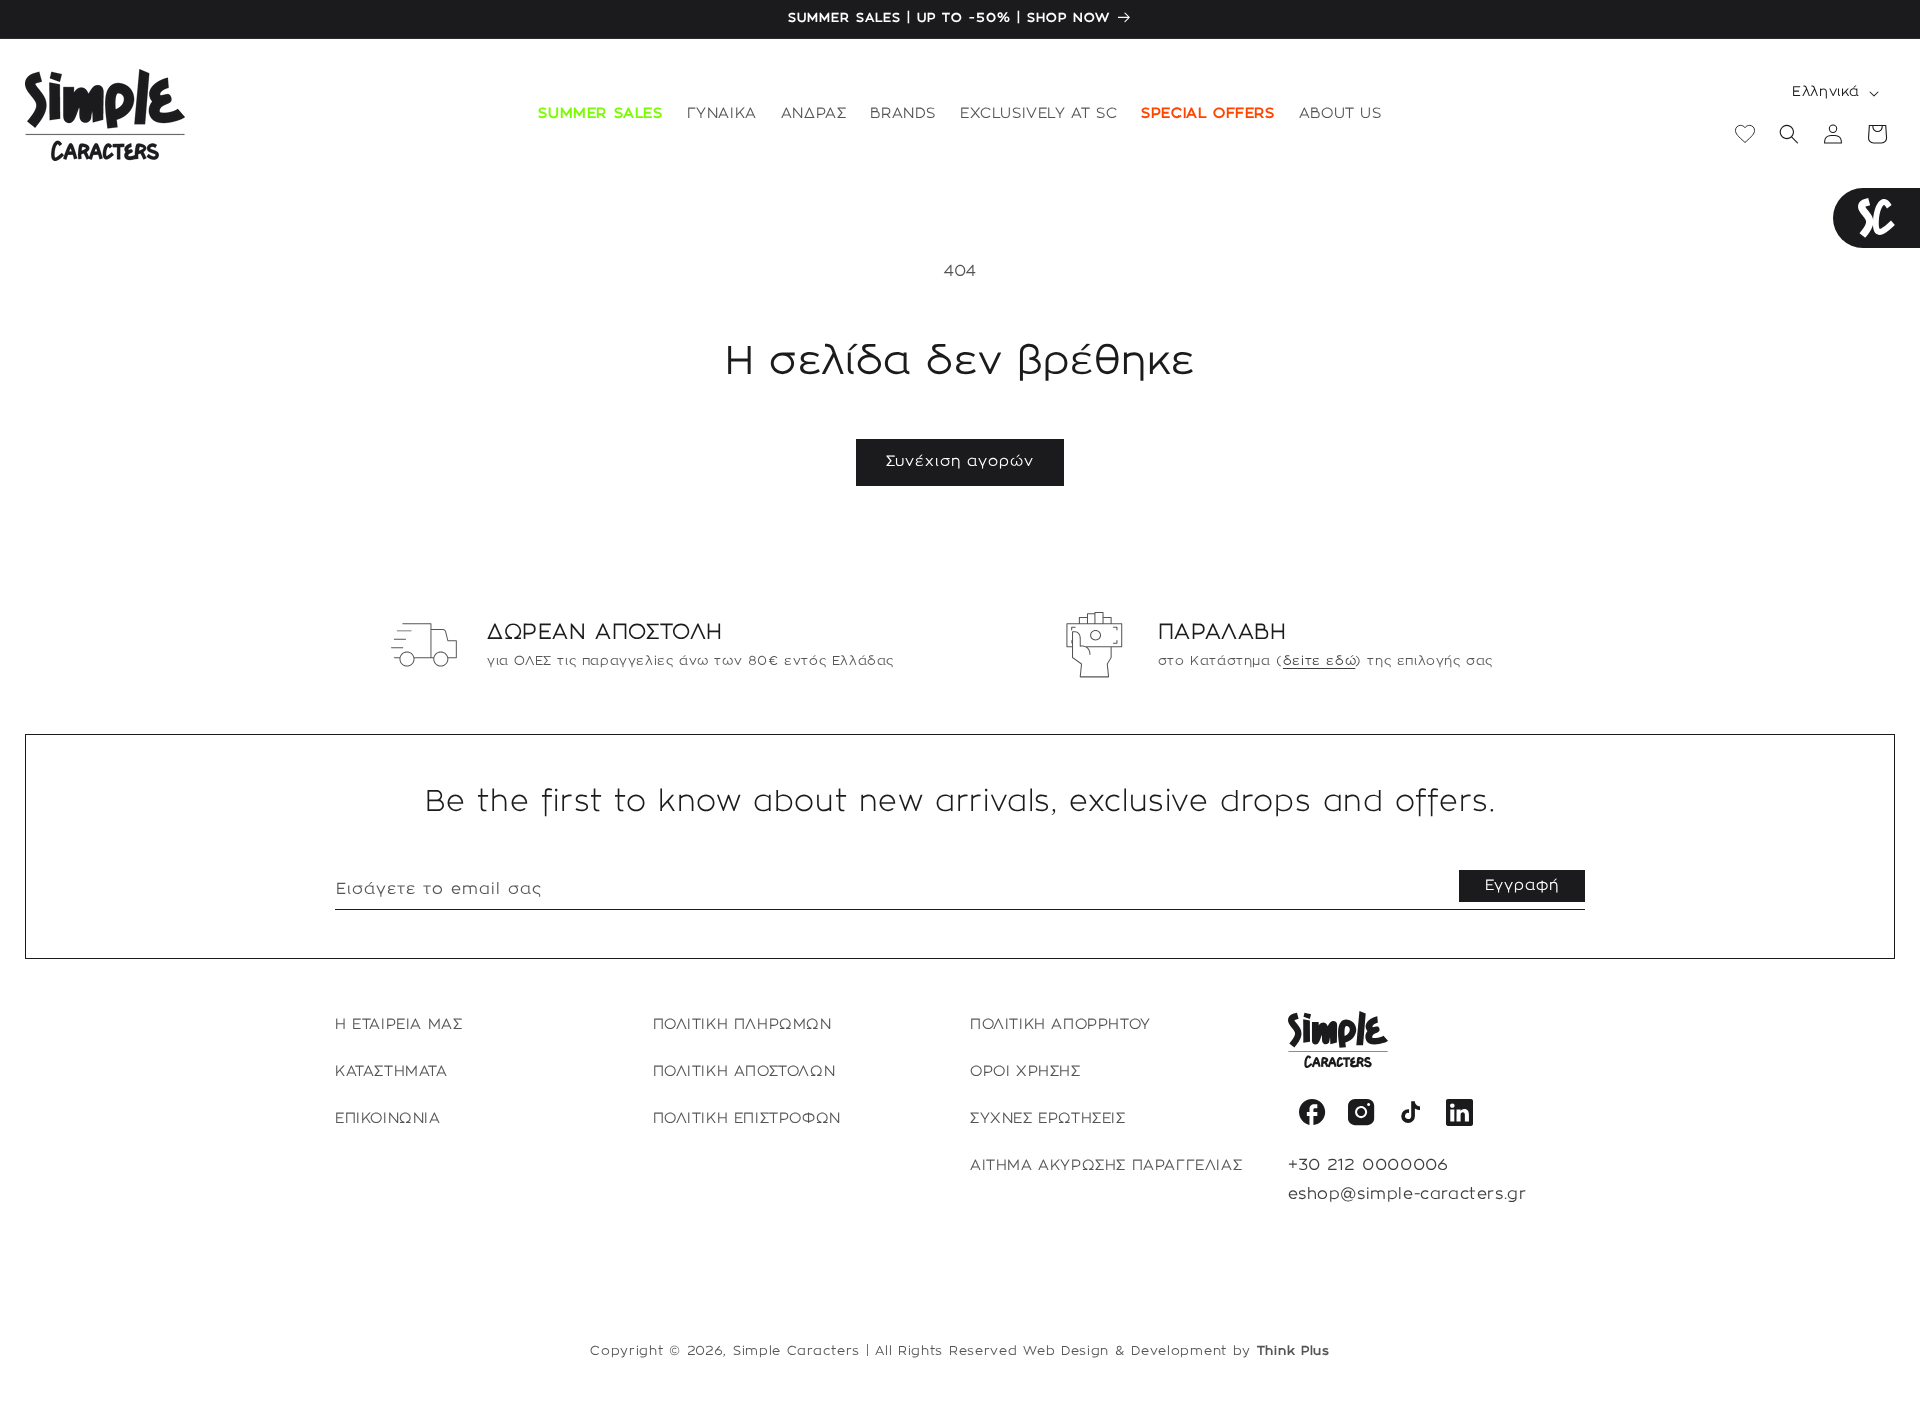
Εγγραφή (1522, 886)
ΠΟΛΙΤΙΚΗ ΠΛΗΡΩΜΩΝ (742, 1025)
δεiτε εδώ (1319, 661)
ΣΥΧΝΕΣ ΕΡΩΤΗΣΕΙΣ (1048, 1119)
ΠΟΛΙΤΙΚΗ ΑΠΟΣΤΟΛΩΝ (744, 1072)
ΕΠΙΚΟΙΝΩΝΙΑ (388, 1119)
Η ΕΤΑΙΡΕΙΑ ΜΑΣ (398, 1025)
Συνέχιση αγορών (960, 462)
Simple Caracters (796, 1351)
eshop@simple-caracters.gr (1407, 1194)
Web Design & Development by (1176, 1351)
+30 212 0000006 (1368, 1165)
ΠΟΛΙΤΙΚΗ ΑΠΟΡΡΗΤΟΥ (1060, 1025)
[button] (722, 115)
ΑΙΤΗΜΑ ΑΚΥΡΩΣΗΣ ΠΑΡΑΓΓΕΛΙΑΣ (1106, 1166)
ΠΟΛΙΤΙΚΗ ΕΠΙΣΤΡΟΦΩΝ (747, 1119)
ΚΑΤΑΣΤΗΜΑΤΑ (391, 1072)
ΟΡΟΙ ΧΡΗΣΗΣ (1025, 1072)
